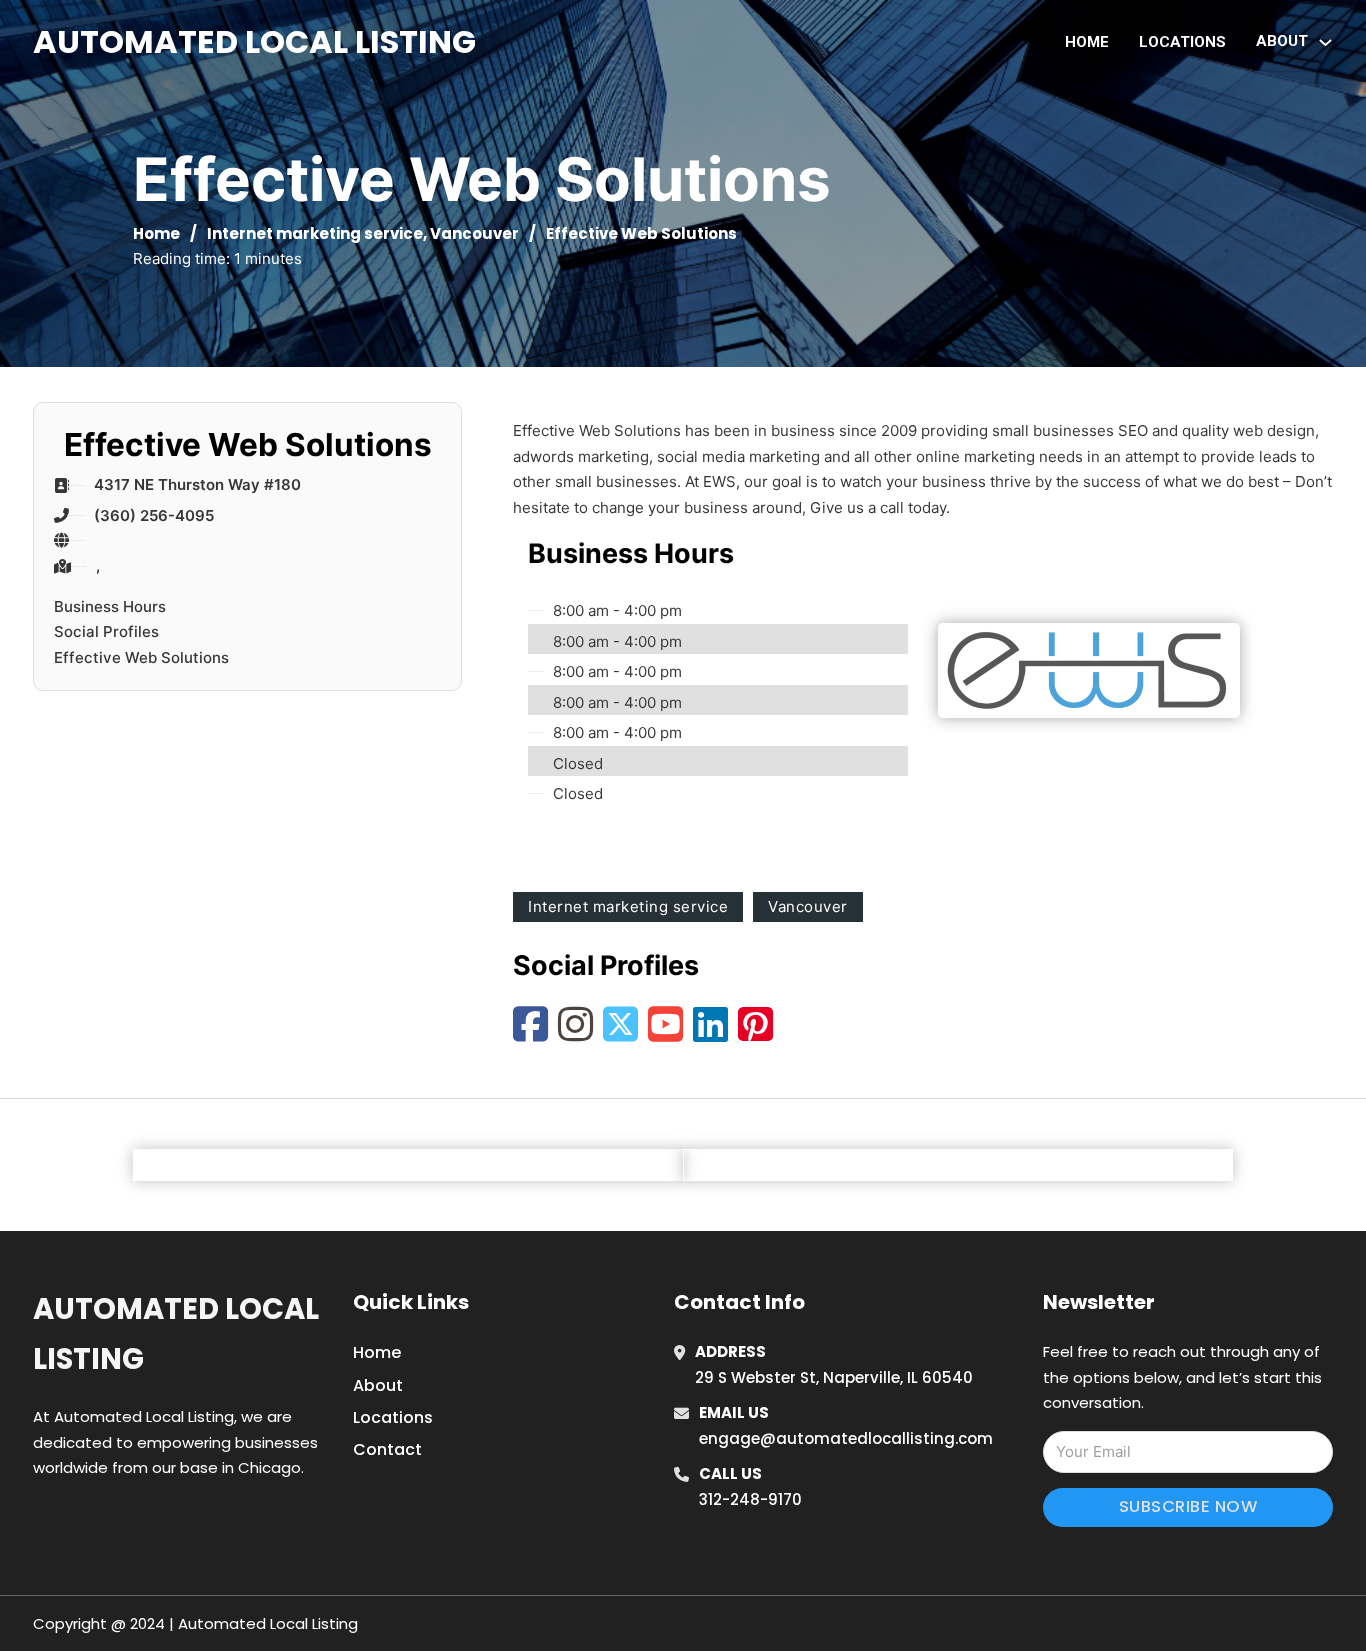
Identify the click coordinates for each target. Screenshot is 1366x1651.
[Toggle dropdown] (1325, 42)
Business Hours (110, 606)
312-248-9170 (750, 1499)
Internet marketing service (315, 233)
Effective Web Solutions (141, 657)
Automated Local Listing (254, 41)
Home (1087, 42)
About (378, 1385)
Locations (1182, 42)
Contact (387, 1449)
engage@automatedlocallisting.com (846, 1438)
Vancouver (474, 233)
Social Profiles (106, 631)
